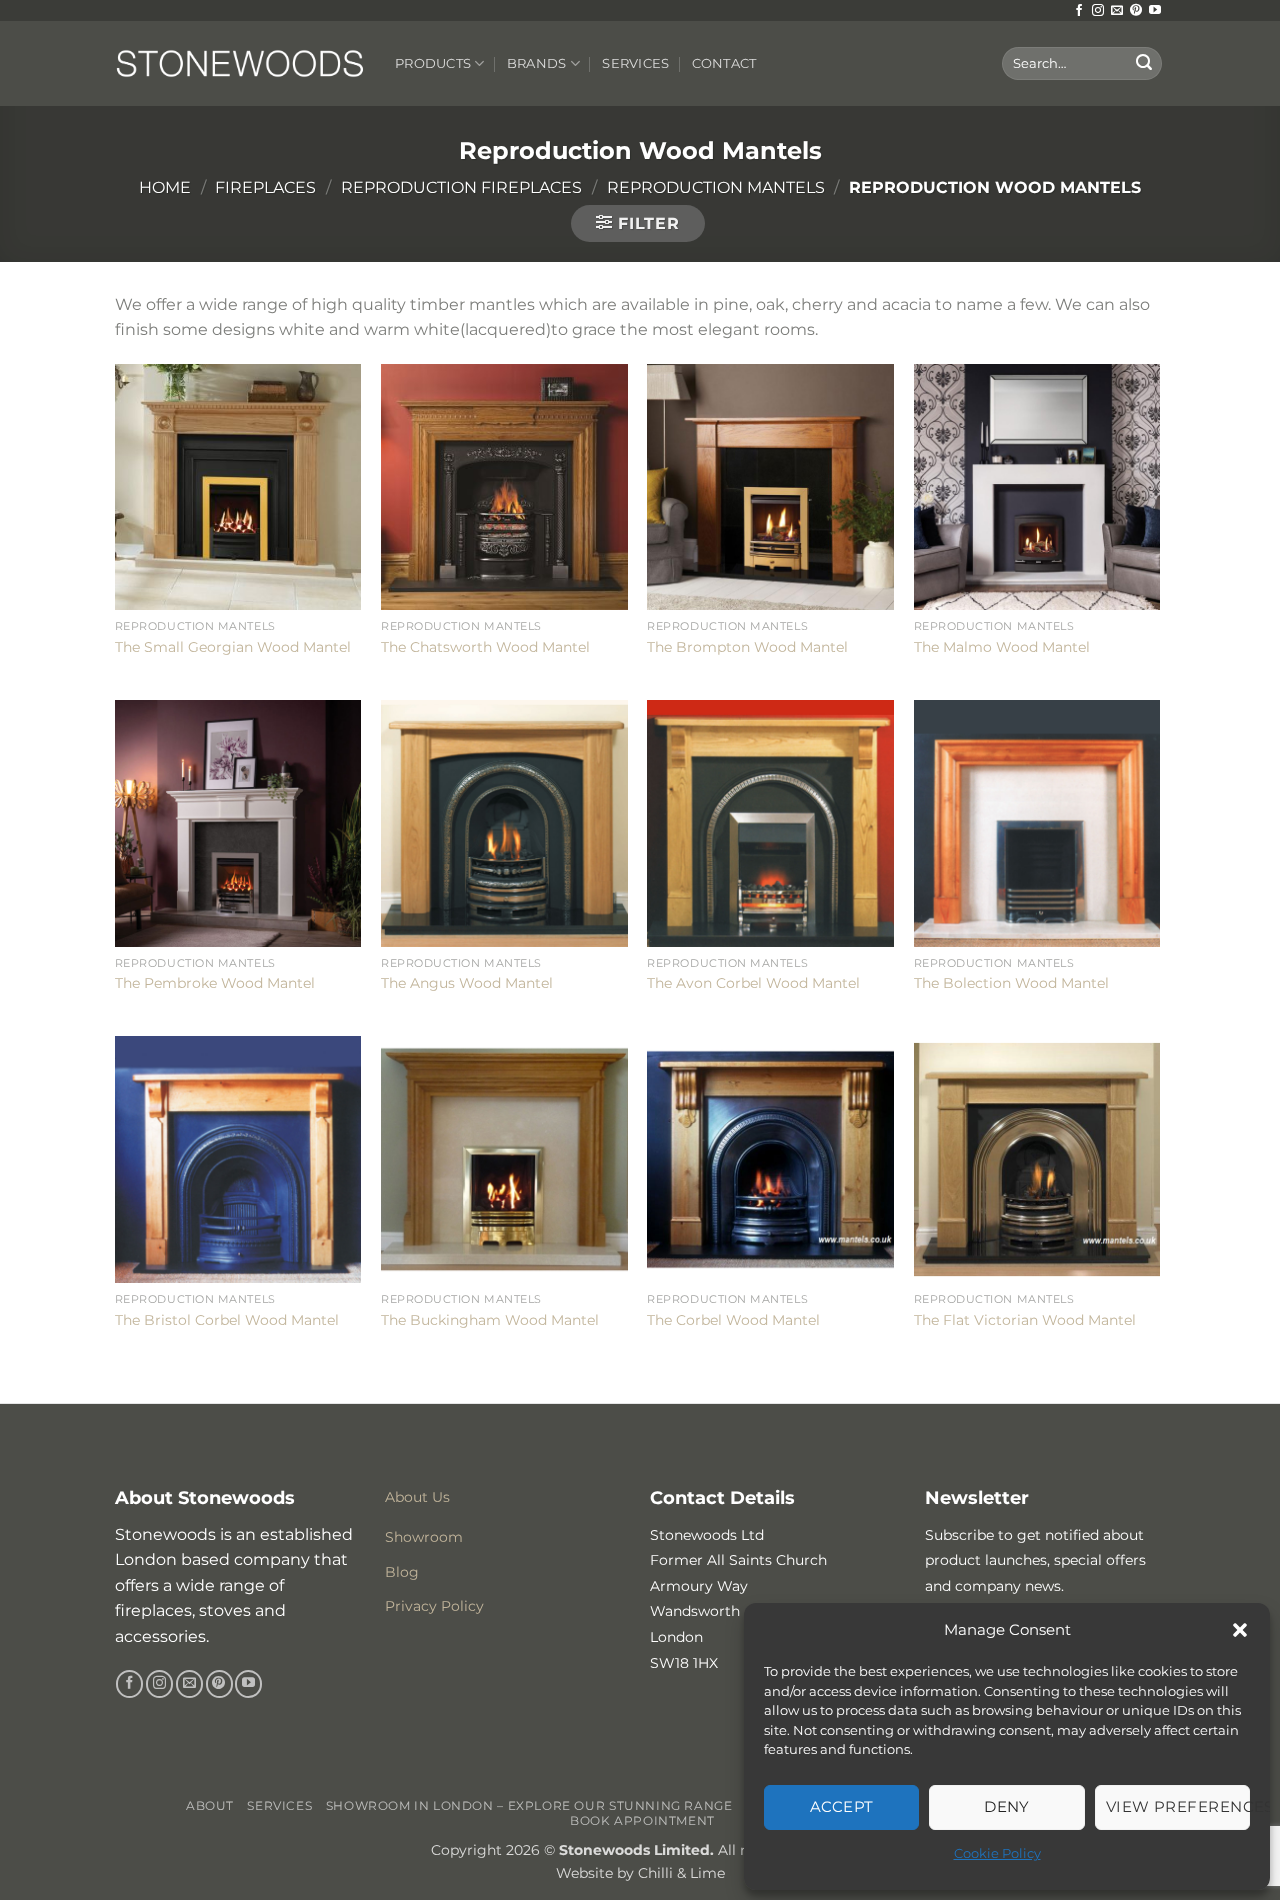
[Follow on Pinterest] (1136, 11)
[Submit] (1144, 64)
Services (635, 63)
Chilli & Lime (681, 1873)
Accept (842, 1806)
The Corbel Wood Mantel (733, 1320)
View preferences (1178, 1806)
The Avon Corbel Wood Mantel (753, 983)
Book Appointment (642, 1820)
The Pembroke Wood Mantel (215, 983)
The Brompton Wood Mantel (747, 647)
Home (165, 187)
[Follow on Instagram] (1098, 11)
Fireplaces (265, 187)
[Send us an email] (1117, 11)
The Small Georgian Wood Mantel (233, 647)
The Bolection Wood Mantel (1011, 983)
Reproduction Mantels (716, 187)
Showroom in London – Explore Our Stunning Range (529, 1805)
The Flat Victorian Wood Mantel (1025, 1320)
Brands (537, 63)
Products (433, 63)
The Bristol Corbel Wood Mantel (227, 1320)
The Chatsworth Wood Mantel (485, 647)
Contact (724, 63)
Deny (1007, 1806)
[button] (1240, 1630)
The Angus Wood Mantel (467, 983)
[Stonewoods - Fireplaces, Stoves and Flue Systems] (240, 63)
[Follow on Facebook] (1079, 11)
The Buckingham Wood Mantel (490, 1320)
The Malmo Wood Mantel (1002, 647)
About (210, 1805)
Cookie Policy (997, 1853)
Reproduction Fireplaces (461, 187)
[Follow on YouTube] (1155, 11)
